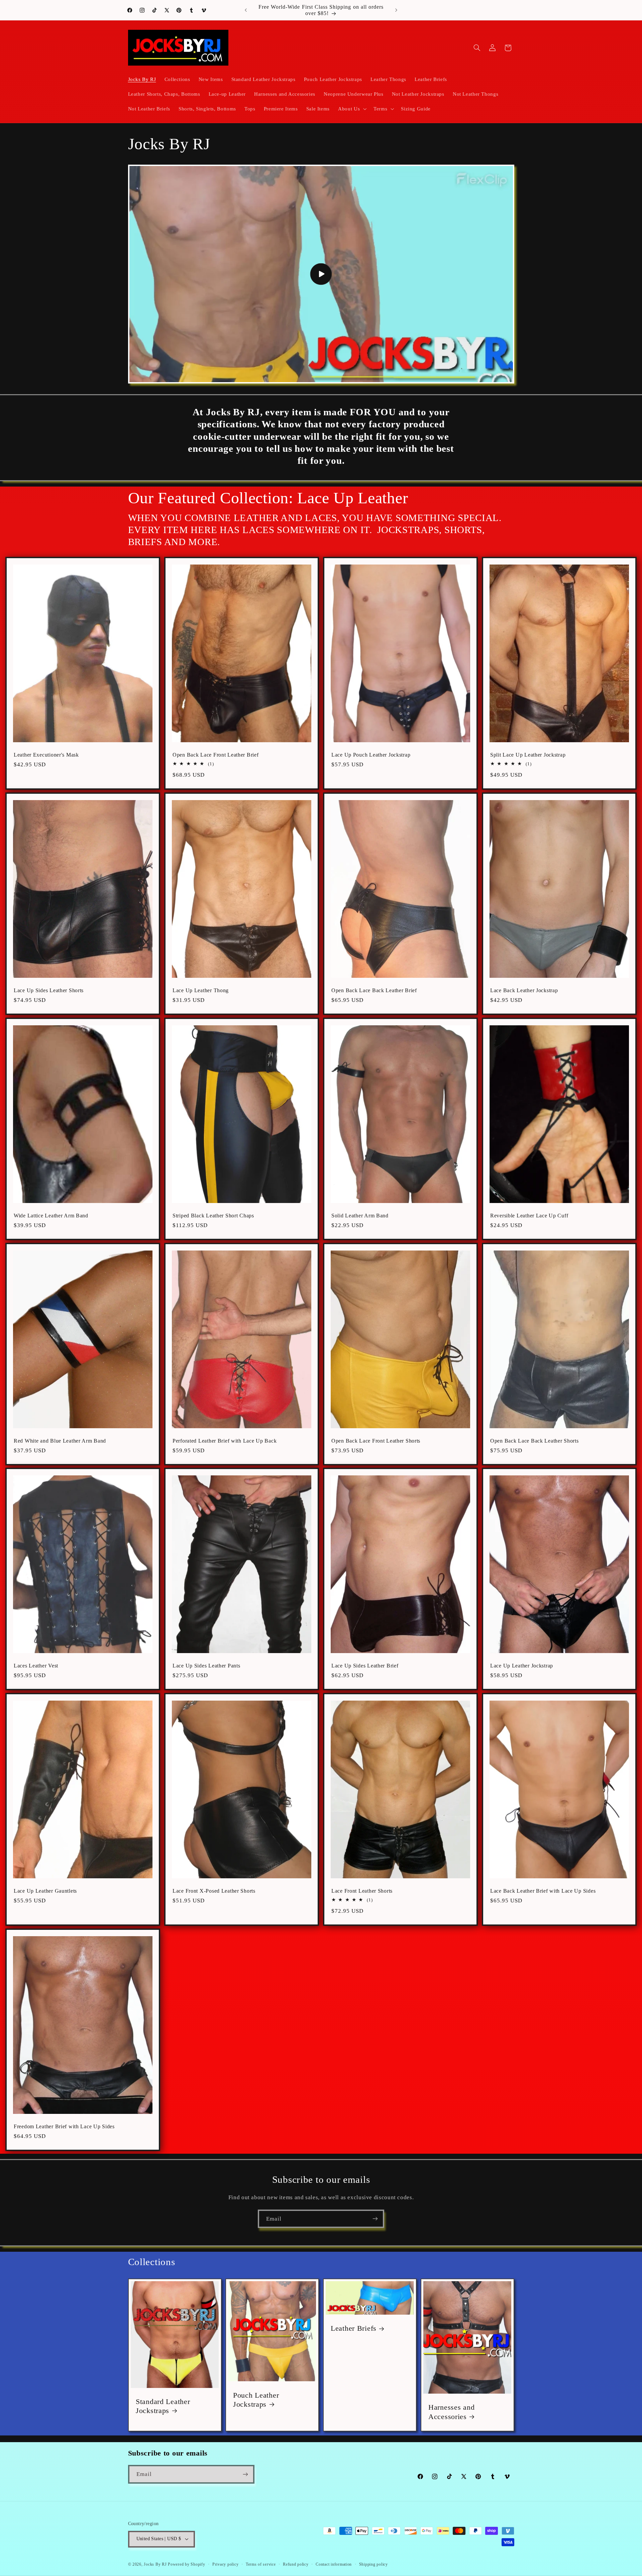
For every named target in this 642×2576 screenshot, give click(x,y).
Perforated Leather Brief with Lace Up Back (225, 1441)
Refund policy (296, 2564)
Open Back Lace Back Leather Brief (374, 990)
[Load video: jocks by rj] (321, 274)
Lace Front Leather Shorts (362, 1891)
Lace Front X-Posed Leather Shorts (214, 1891)
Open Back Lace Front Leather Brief (216, 755)
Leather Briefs (354, 2328)
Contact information (334, 2564)
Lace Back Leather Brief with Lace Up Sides (543, 1891)
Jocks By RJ (155, 2564)
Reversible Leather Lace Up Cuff (529, 1216)
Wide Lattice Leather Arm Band (51, 1216)
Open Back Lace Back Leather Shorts (534, 1441)
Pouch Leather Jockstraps (256, 2400)
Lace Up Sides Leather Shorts (49, 990)
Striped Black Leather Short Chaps (213, 1216)
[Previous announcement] (246, 10)
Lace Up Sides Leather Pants (206, 1666)
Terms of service (261, 2564)
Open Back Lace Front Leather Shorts (376, 1441)
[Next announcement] (396, 10)
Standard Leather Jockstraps (163, 2406)
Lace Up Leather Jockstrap (522, 1666)
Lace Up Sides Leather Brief (365, 1666)
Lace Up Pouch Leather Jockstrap (371, 755)
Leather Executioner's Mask (46, 755)
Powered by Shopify (186, 2564)
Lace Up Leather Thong (201, 990)
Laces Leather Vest (36, 1666)
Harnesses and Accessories (451, 2412)
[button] (352, 109)
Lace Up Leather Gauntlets (45, 1891)
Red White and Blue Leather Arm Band (60, 1441)
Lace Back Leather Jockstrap (524, 990)
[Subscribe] (375, 2219)
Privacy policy (225, 2564)
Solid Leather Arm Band (360, 1216)
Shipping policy (373, 2564)
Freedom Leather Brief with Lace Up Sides (64, 2126)
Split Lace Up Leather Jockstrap (528, 755)
